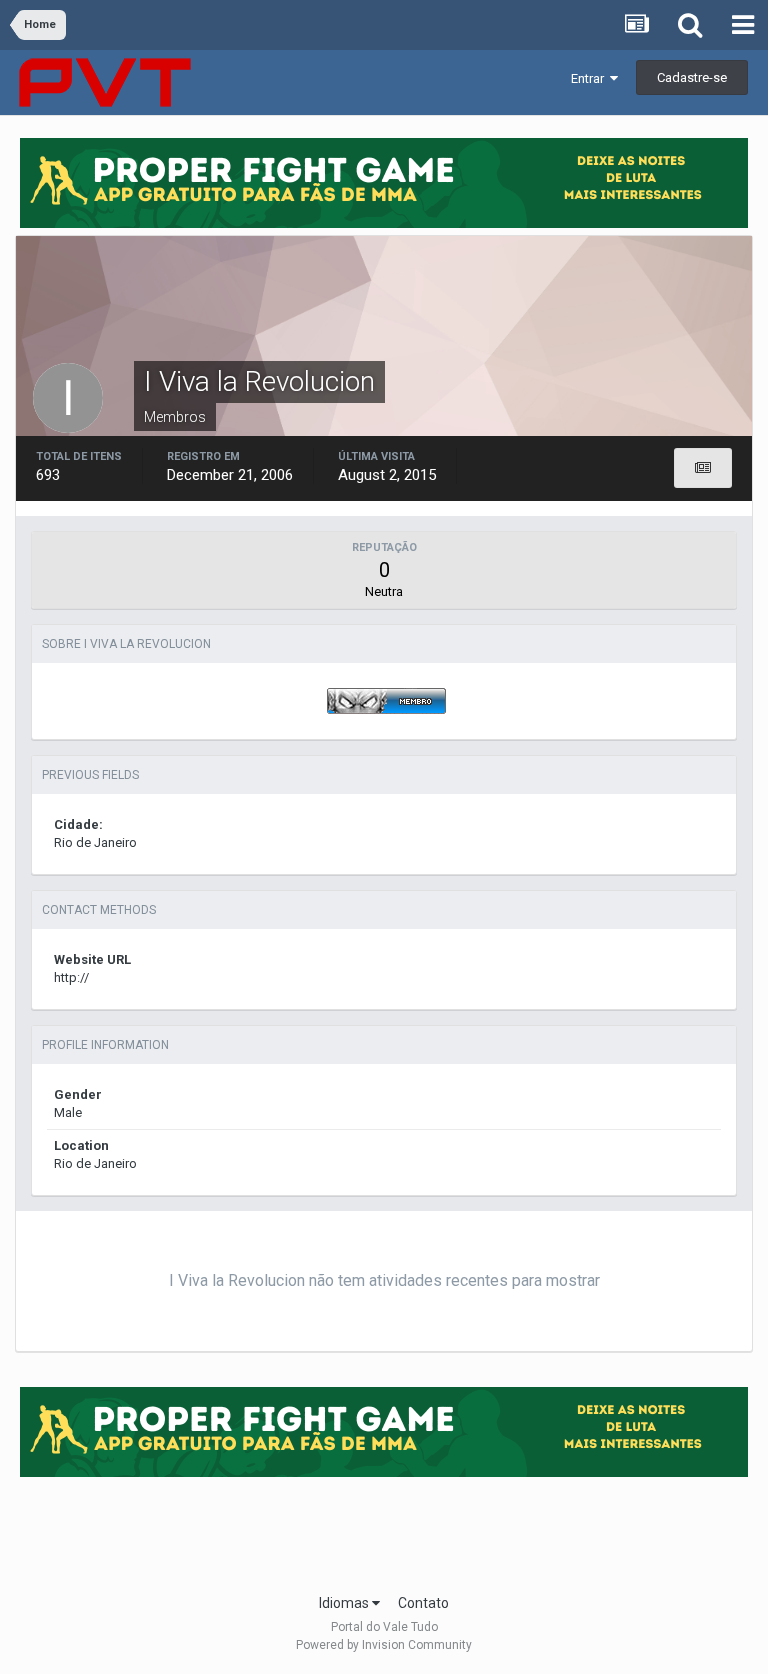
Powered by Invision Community (384, 1645)
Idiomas (345, 1603)
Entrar (590, 78)
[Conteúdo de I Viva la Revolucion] (703, 468)
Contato (423, 1603)
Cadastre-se (692, 77)
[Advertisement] (384, 1529)
